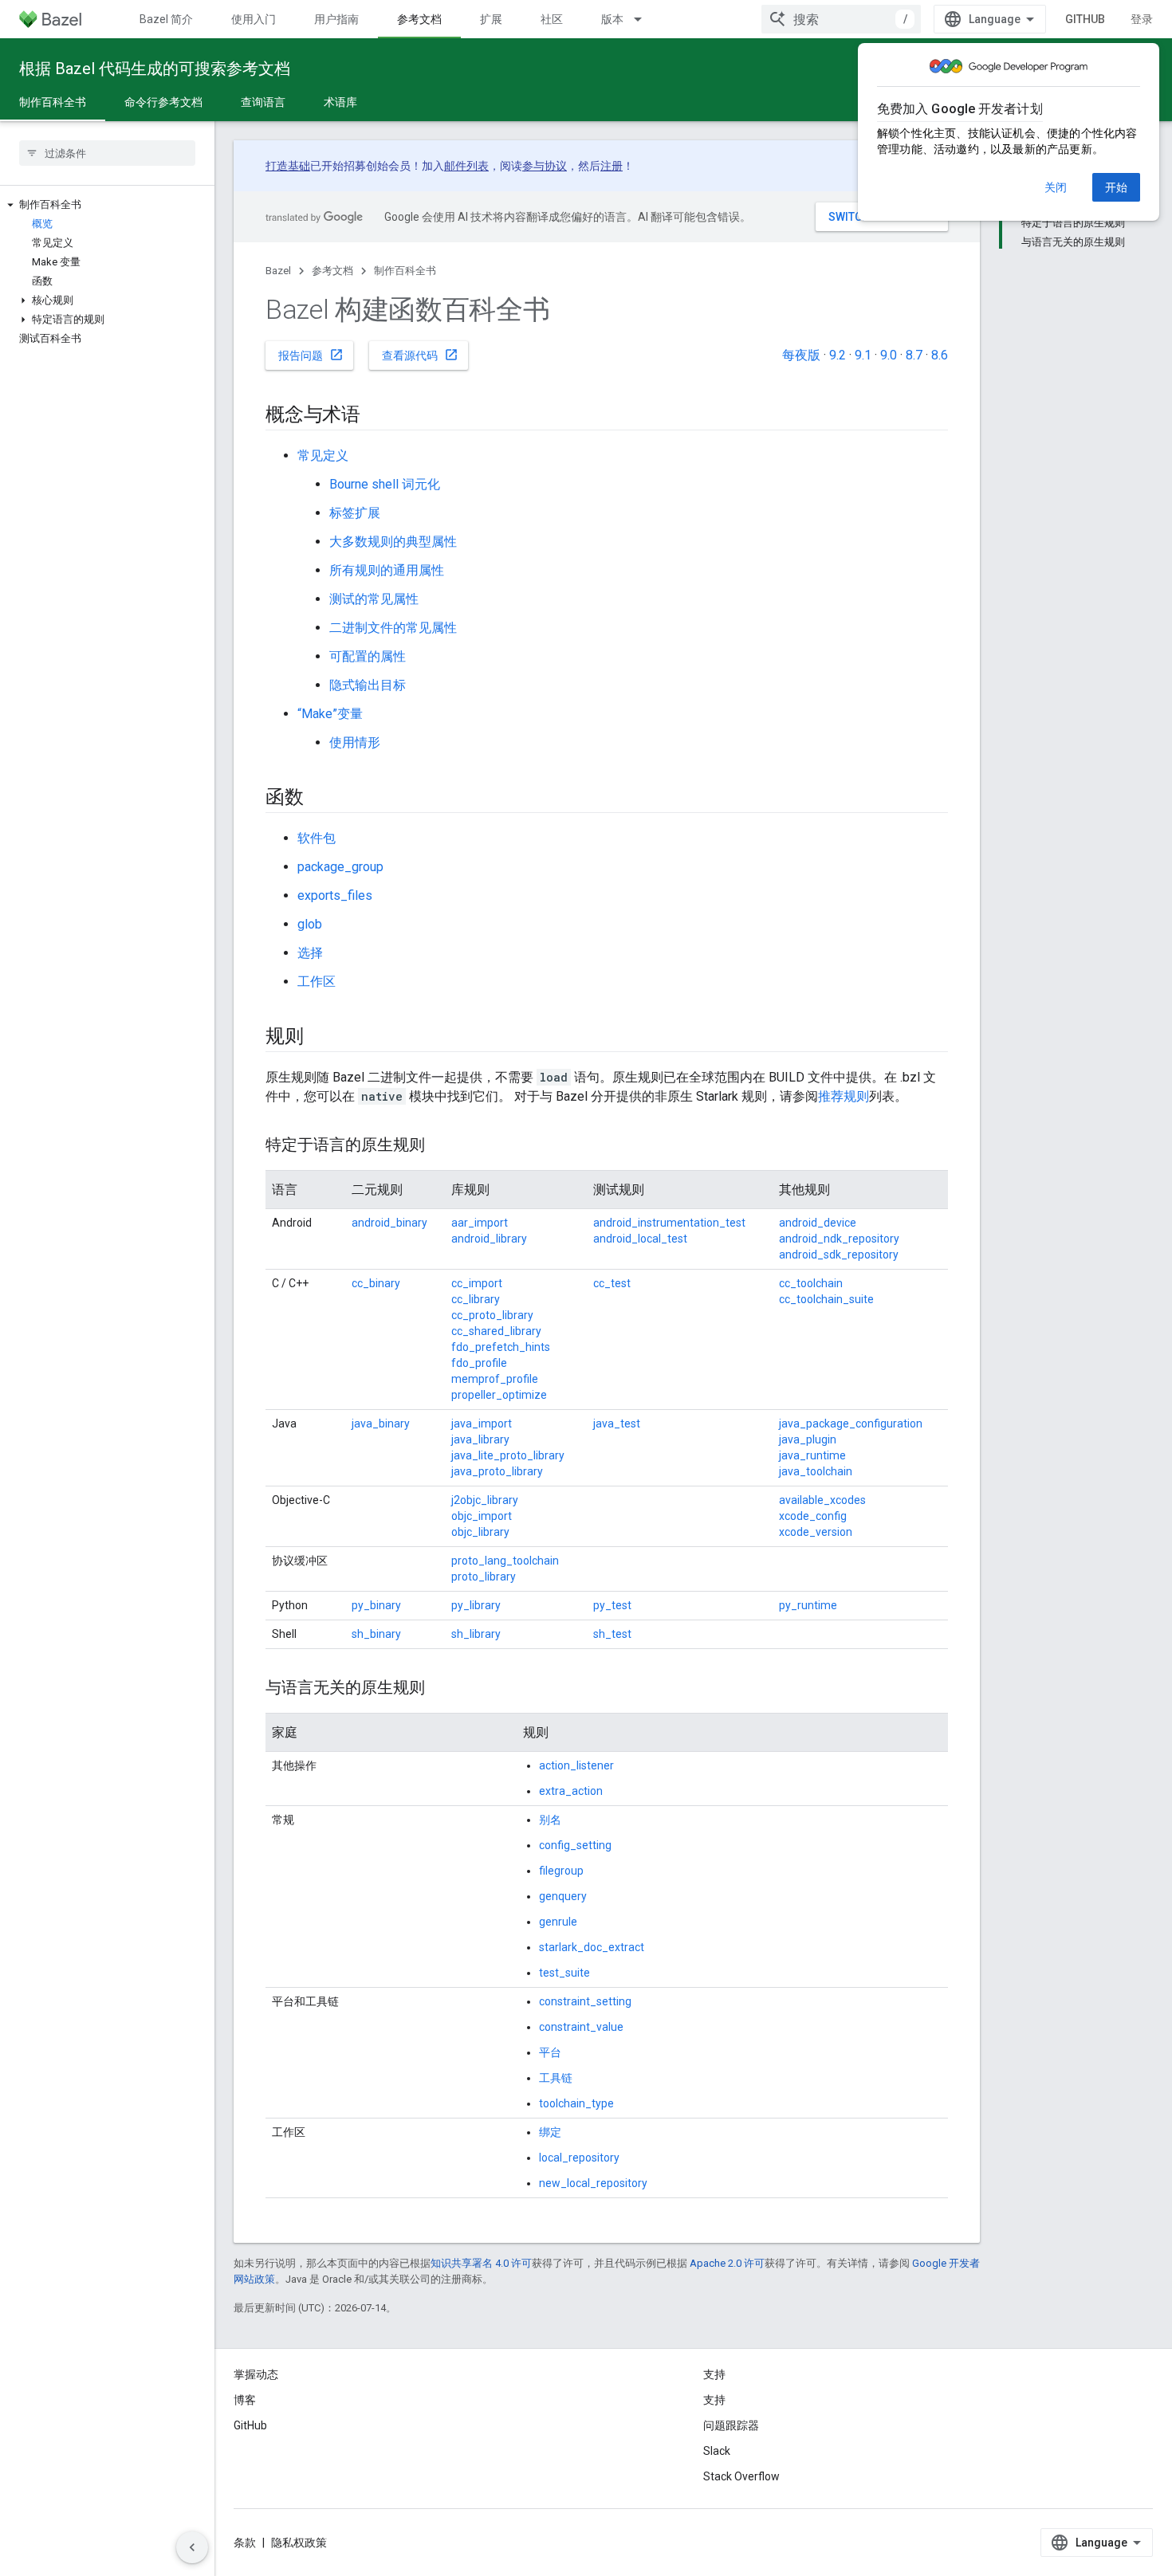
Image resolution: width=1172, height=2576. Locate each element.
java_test (617, 1423)
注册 (612, 166)
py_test (612, 1605)
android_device (818, 1223)
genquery (563, 1896)
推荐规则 (844, 1096)
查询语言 (263, 102)
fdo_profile (479, 1363)
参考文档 (419, 19)
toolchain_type (576, 2103)
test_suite (564, 1973)
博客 (245, 2400)
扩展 (491, 19)
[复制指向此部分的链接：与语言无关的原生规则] (441, 1689)
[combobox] (841, 19)
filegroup (561, 1871)
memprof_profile (495, 1379)
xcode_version (816, 1532)
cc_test (612, 1283)
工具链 (556, 2078)
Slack (717, 2451)
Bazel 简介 (166, 19)
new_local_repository (593, 2183)
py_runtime (808, 1605)
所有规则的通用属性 (387, 570)
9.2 (838, 355)
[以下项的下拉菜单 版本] (645, 19)
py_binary (376, 1605)
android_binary (389, 1223)
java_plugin (808, 1439)
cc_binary (376, 1283)
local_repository (579, 2158)
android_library (489, 1239)
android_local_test (640, 1239)
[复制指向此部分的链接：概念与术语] (376, 416)
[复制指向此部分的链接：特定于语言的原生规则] (441, 1146)
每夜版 (801, 355)
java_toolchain (816, 1471)
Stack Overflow (741, 2476)
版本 (612, 19)
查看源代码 (420, 355)
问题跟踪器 (731, 2425)
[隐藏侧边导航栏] (192, 2547)
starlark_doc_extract (592, 1947)
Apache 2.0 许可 (727, 2263)
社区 (552, 19)
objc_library (480, 1532)
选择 (310, 953)
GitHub (1085, 19)
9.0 (889, 355)
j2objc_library (485, 1500)
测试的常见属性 (374, 599)
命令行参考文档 (163, 102)
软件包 (317, 838)
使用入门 (254, 19)
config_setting (575, 1845)
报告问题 (311, 355)
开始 (1116, 187)
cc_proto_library (492, 1315)
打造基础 (288, 166)
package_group (340, 867)
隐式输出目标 (368, 685)
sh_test (612, 1634)
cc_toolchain (811, 1283)
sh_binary (376, 1634)
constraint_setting (585, 2001)
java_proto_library (497, 1471)
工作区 (317, 982)
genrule (558, 1922)
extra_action (571, 1791)
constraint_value (581, 2027)
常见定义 (323, 456)
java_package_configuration (851, 1423)
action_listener (576, 1765)
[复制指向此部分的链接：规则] (320, 1038)
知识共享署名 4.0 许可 (481, 2263)
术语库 (340, 102)
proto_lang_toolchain (505, 1561)
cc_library (476, 1299)
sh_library (476, 1634)
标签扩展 (355, 513)
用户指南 (336, 19)
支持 (714, 2400)
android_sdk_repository (839, 1255)
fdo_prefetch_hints (501, 1347)
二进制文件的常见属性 (393, 628)
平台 (550, 2052)
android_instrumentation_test (669, 1223)
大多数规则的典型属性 (393, 542)
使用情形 (355, 742)
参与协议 (545, 166)
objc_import (482, 1516)
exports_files (335, 895)
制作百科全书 (53, 102)
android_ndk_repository (839, 1239)
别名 (550, 1820)
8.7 (914, 355)
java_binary (381, 1423)
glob (310, 924)
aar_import (480, 1223)
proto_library (484, 1577)
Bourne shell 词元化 (385, 484)
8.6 (940, 355)
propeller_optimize (499, 1395)
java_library (480, 1439)
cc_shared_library (496, 1331)
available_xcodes (822, 1500)
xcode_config (813, 1516)
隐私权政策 (299, 2543)
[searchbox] (107, 153)
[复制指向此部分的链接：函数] (320, 799)
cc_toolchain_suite (826, 1299)
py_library (476, 1605)
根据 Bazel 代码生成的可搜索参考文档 (155, 69)
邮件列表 (466, 166)
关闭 (1056, 187)
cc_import (477, 1283)
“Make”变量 (330, 714)
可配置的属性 (368, 656)
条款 (245, 2543)
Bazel (278, 271)
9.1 (863, 355)
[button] (107, 205)
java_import (482, 1423)
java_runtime (812, 1455)
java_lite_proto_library (508, 1455)
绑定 (550, 2132)
